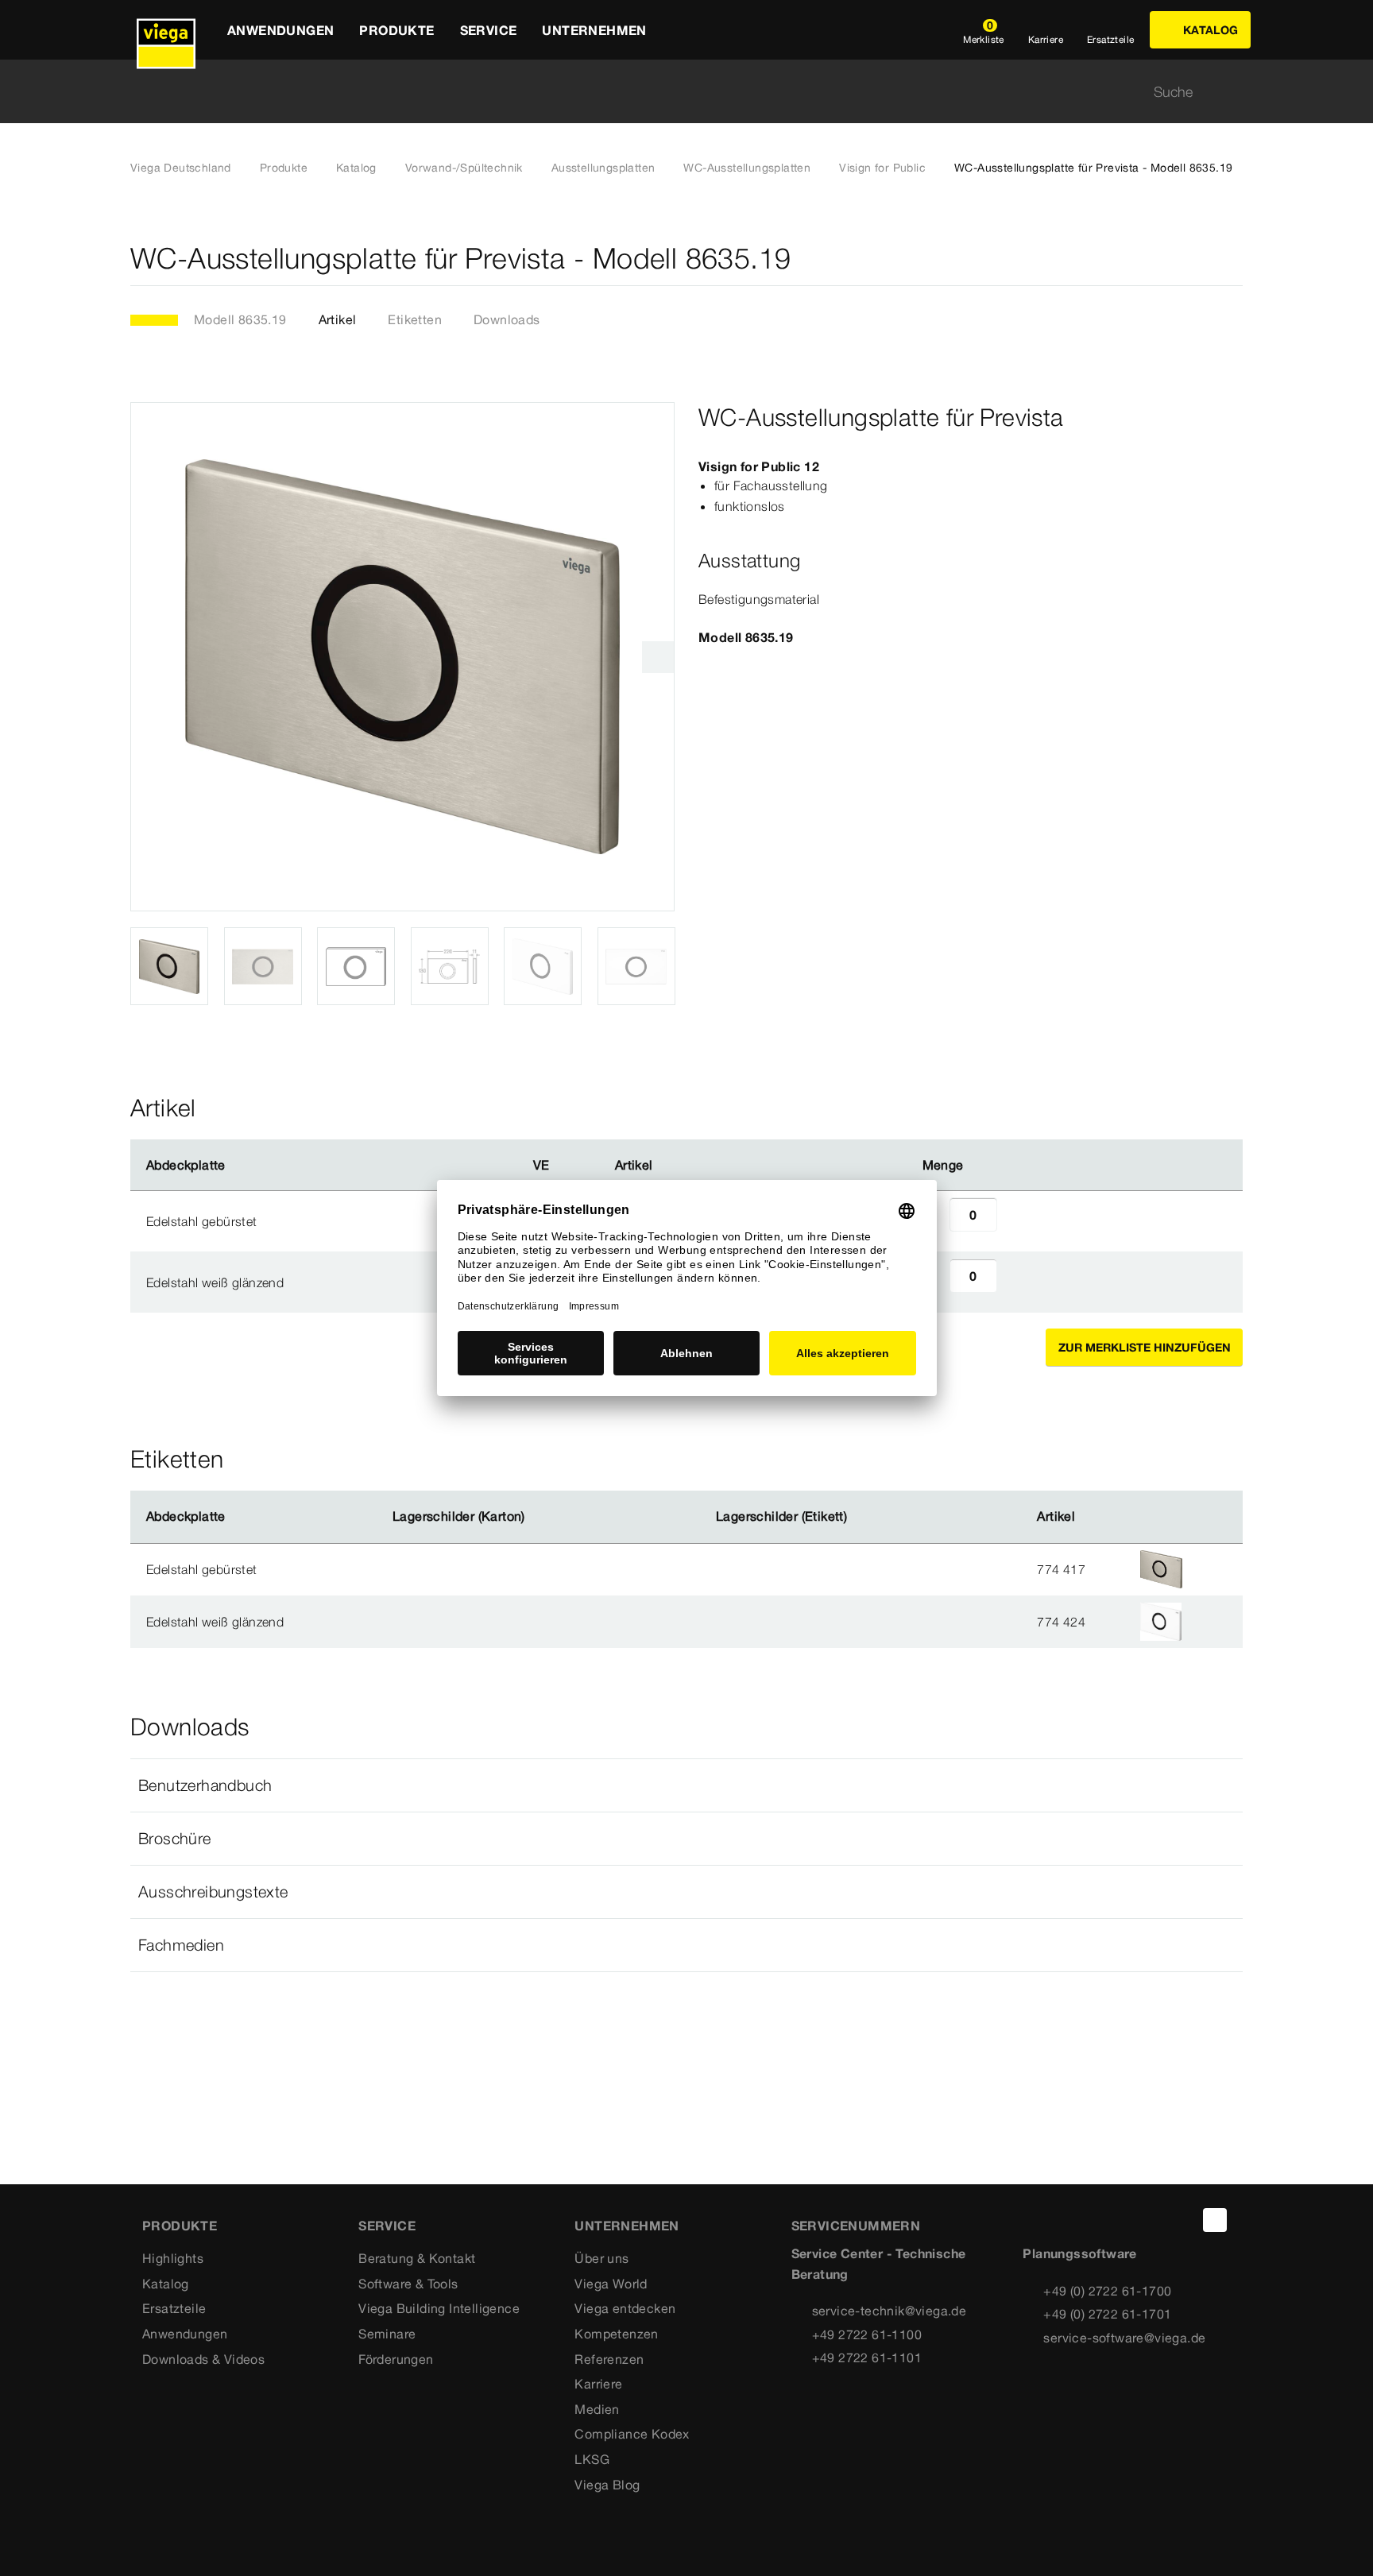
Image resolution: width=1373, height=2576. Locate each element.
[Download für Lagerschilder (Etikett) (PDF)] (861, 1517)
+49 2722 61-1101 (867, 2357)
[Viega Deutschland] (166, 30)
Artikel (338, 319)
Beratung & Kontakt (417, 2258)
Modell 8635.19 (240, 319)
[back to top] (1215, 2220)
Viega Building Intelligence (439, 2308)
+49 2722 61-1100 (867, 2334)
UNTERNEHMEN (627, 2226)
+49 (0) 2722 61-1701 (1107, 2314)
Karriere (598, 2384)
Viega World (611, 2284)
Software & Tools (408, 2284)
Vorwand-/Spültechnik (464, 168)
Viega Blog (607, 2485)
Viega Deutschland (181, 168)
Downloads (507, 319)
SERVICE (387, 2226)
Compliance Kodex (632, 2434)
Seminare (387, 2334)
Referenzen (609, 2359)
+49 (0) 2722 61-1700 (1107, 2291)
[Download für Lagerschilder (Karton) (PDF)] (538, 1517)
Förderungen (396, 2359)
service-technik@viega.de (890, 2311)
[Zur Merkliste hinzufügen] (1233, 259)
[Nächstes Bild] (658, 657)
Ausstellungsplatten (603, 168)
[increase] (1015, 1221)
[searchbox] (673, 92)
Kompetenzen (616, 2334)
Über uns (601, 2258)
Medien (597, 2409)
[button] (686, 1785)
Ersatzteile (174, 2308)
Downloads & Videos (203, 2359)
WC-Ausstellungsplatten (747, 168)
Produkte (284, 168)
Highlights (173, 2258)
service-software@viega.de (1124, 2338)
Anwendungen (185, 2334)
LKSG (592, 2459)
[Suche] (1233, 92)
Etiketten (415, 319)
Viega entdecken (625, 2308)
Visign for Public (882, 168)
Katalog (356, 168)
